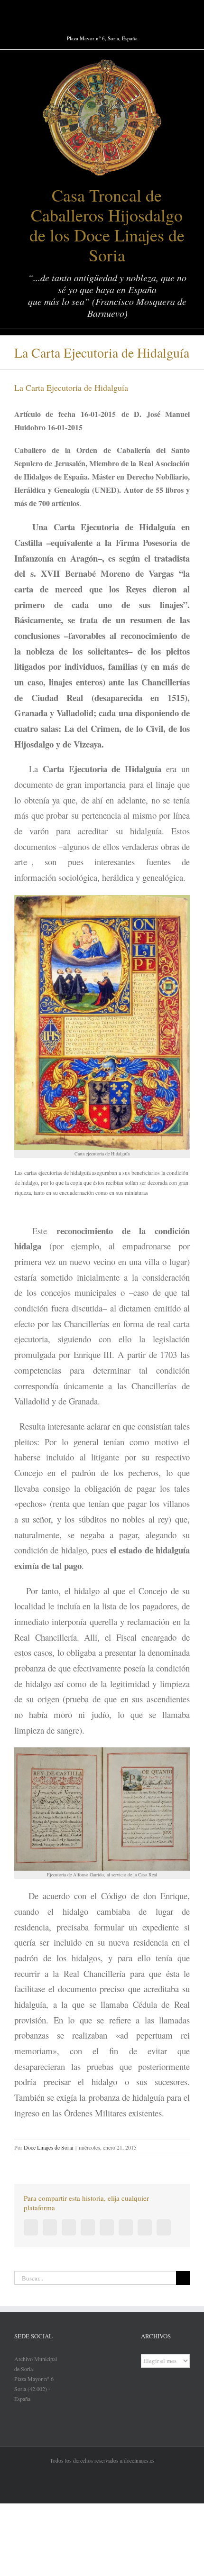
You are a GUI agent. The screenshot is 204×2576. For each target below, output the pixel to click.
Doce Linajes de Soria (48, 2147)
